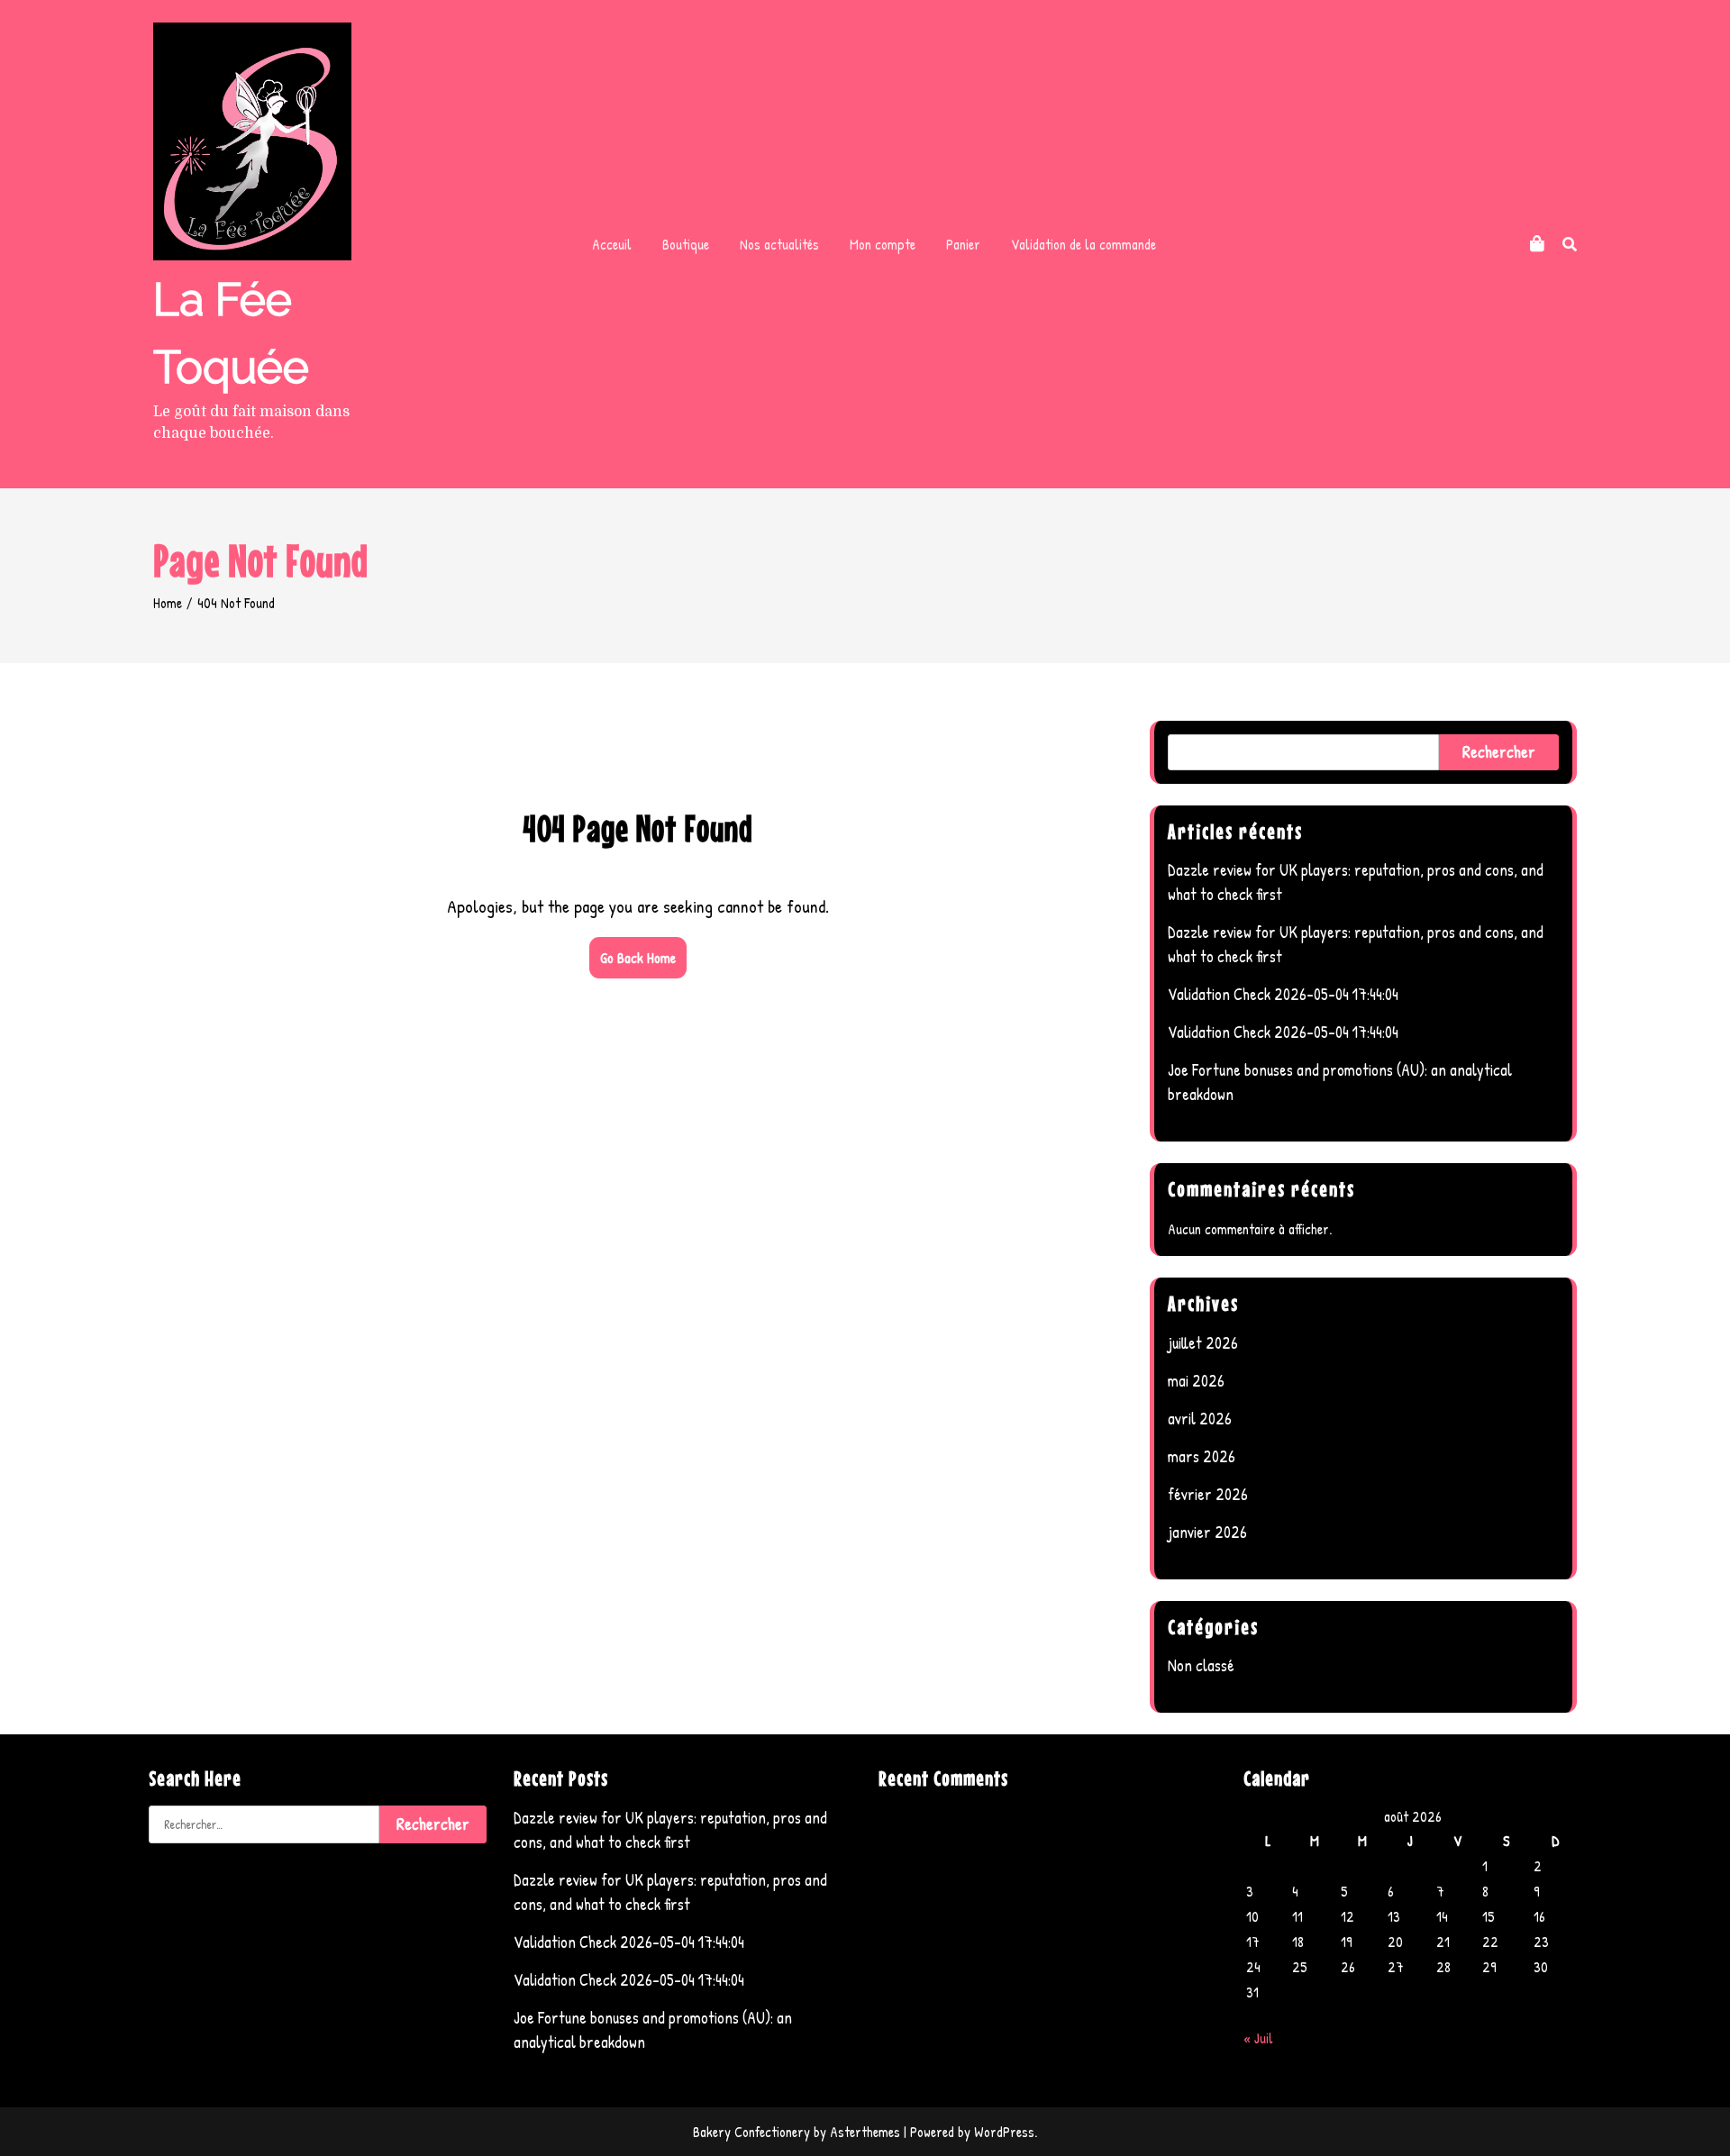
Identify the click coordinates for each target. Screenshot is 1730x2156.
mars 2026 (1202, 1456)
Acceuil (612, 244)
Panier (963, 244)
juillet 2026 (1203, 1343)
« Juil (1258, 2038)
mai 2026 (1196, 1381)
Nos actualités (779, 244)
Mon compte (883, 244)
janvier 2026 (1207, 1532)
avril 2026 (1200, 1419)
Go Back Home (638, 958)
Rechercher (1499, 752)
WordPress (1004, 2132)
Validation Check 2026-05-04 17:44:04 (1283, 994)
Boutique (686, 244)
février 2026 (1208, 1494)
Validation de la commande (1084, 244)
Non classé (1201, 1665)
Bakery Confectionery (751, 2132)
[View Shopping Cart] (1537, 244)
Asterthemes (865, 2132)
